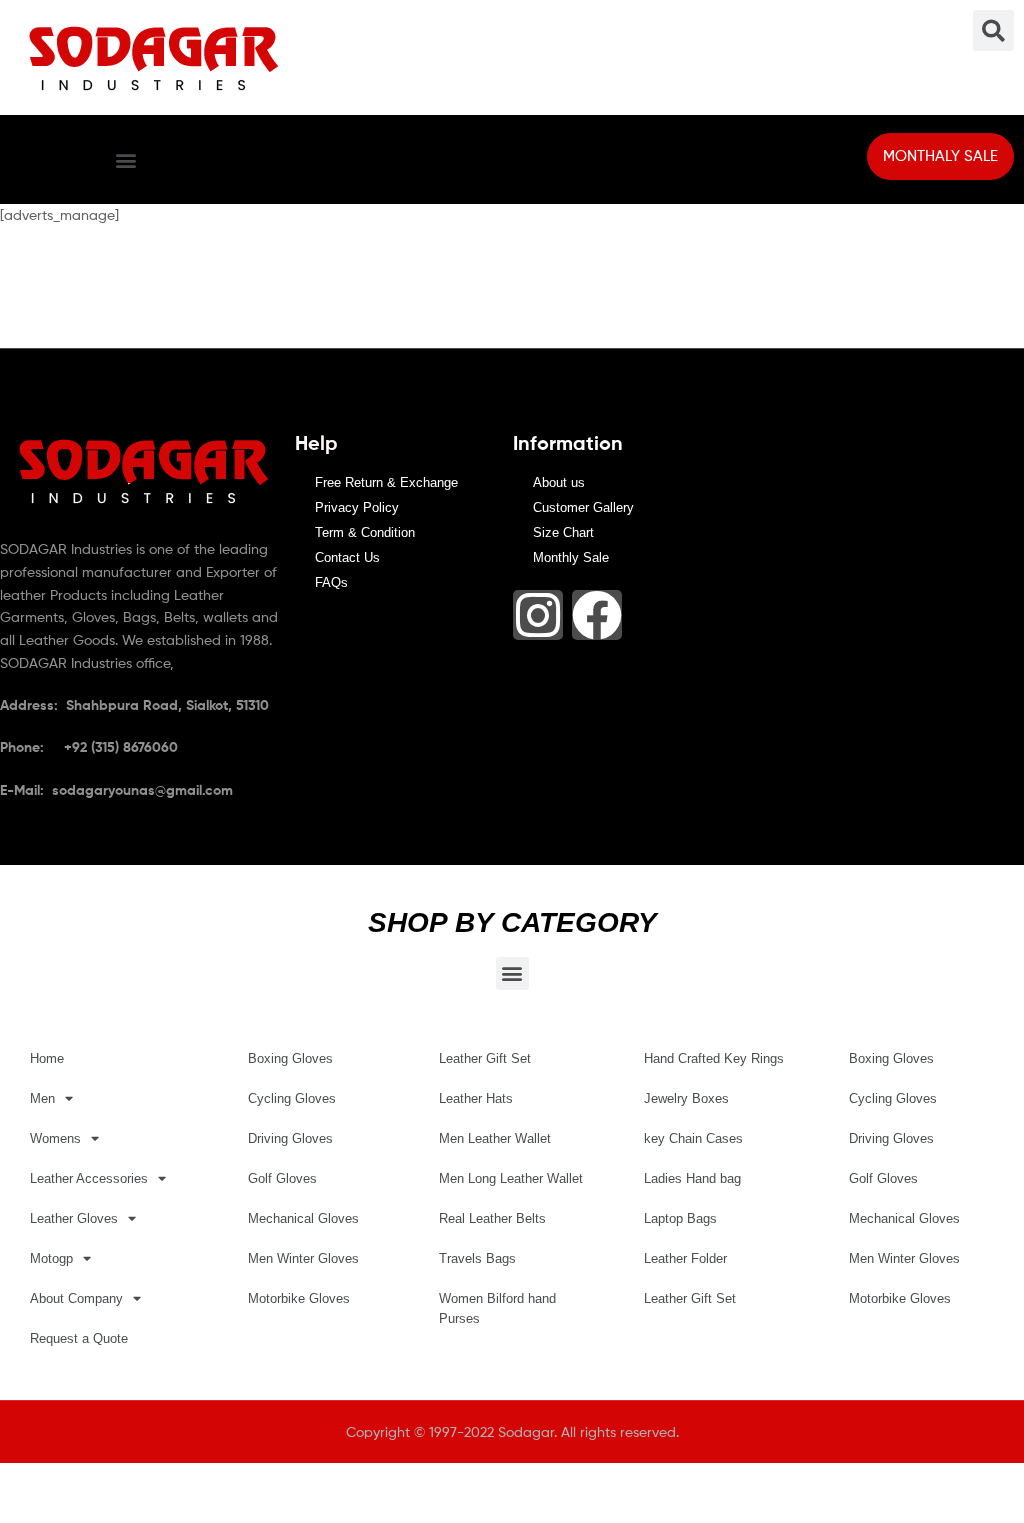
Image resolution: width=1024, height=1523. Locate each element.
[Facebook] (597, 615)
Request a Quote (79, 1338)
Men (42, 1098)
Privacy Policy (357, 507)
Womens (55, 1138)
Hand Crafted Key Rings (714, 1058)
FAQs (331, 582)
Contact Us (347, 557)
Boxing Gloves (290, 1058)
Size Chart (563, 532)
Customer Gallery (583, 507)
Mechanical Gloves (303, 1218)
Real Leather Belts (492, 1218)
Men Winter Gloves (303, 1258)
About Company (76, 1298)
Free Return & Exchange (386, 482)
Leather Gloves (74, 1218)
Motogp (51, 1258)
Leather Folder (685, 1258)
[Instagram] (538, 615)
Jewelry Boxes (686, 1098)
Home (47, 1058)
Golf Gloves (282, 1178)
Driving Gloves (290, 1138)
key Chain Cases (693, 1138)
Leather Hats (476, 1098)
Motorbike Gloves (299, 1298)
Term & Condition (365, 532)
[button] (126, 159)
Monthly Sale (571, 557)
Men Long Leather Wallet (511, 1178)
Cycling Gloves (292, 1098)
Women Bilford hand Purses (497, 1308)
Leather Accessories (89, 1178)
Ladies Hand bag (692, 1178)
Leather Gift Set (485, 1058)
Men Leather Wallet (495, 1138)
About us (559, 482)
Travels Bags (477, 1258)
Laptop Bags (680, 1218)
